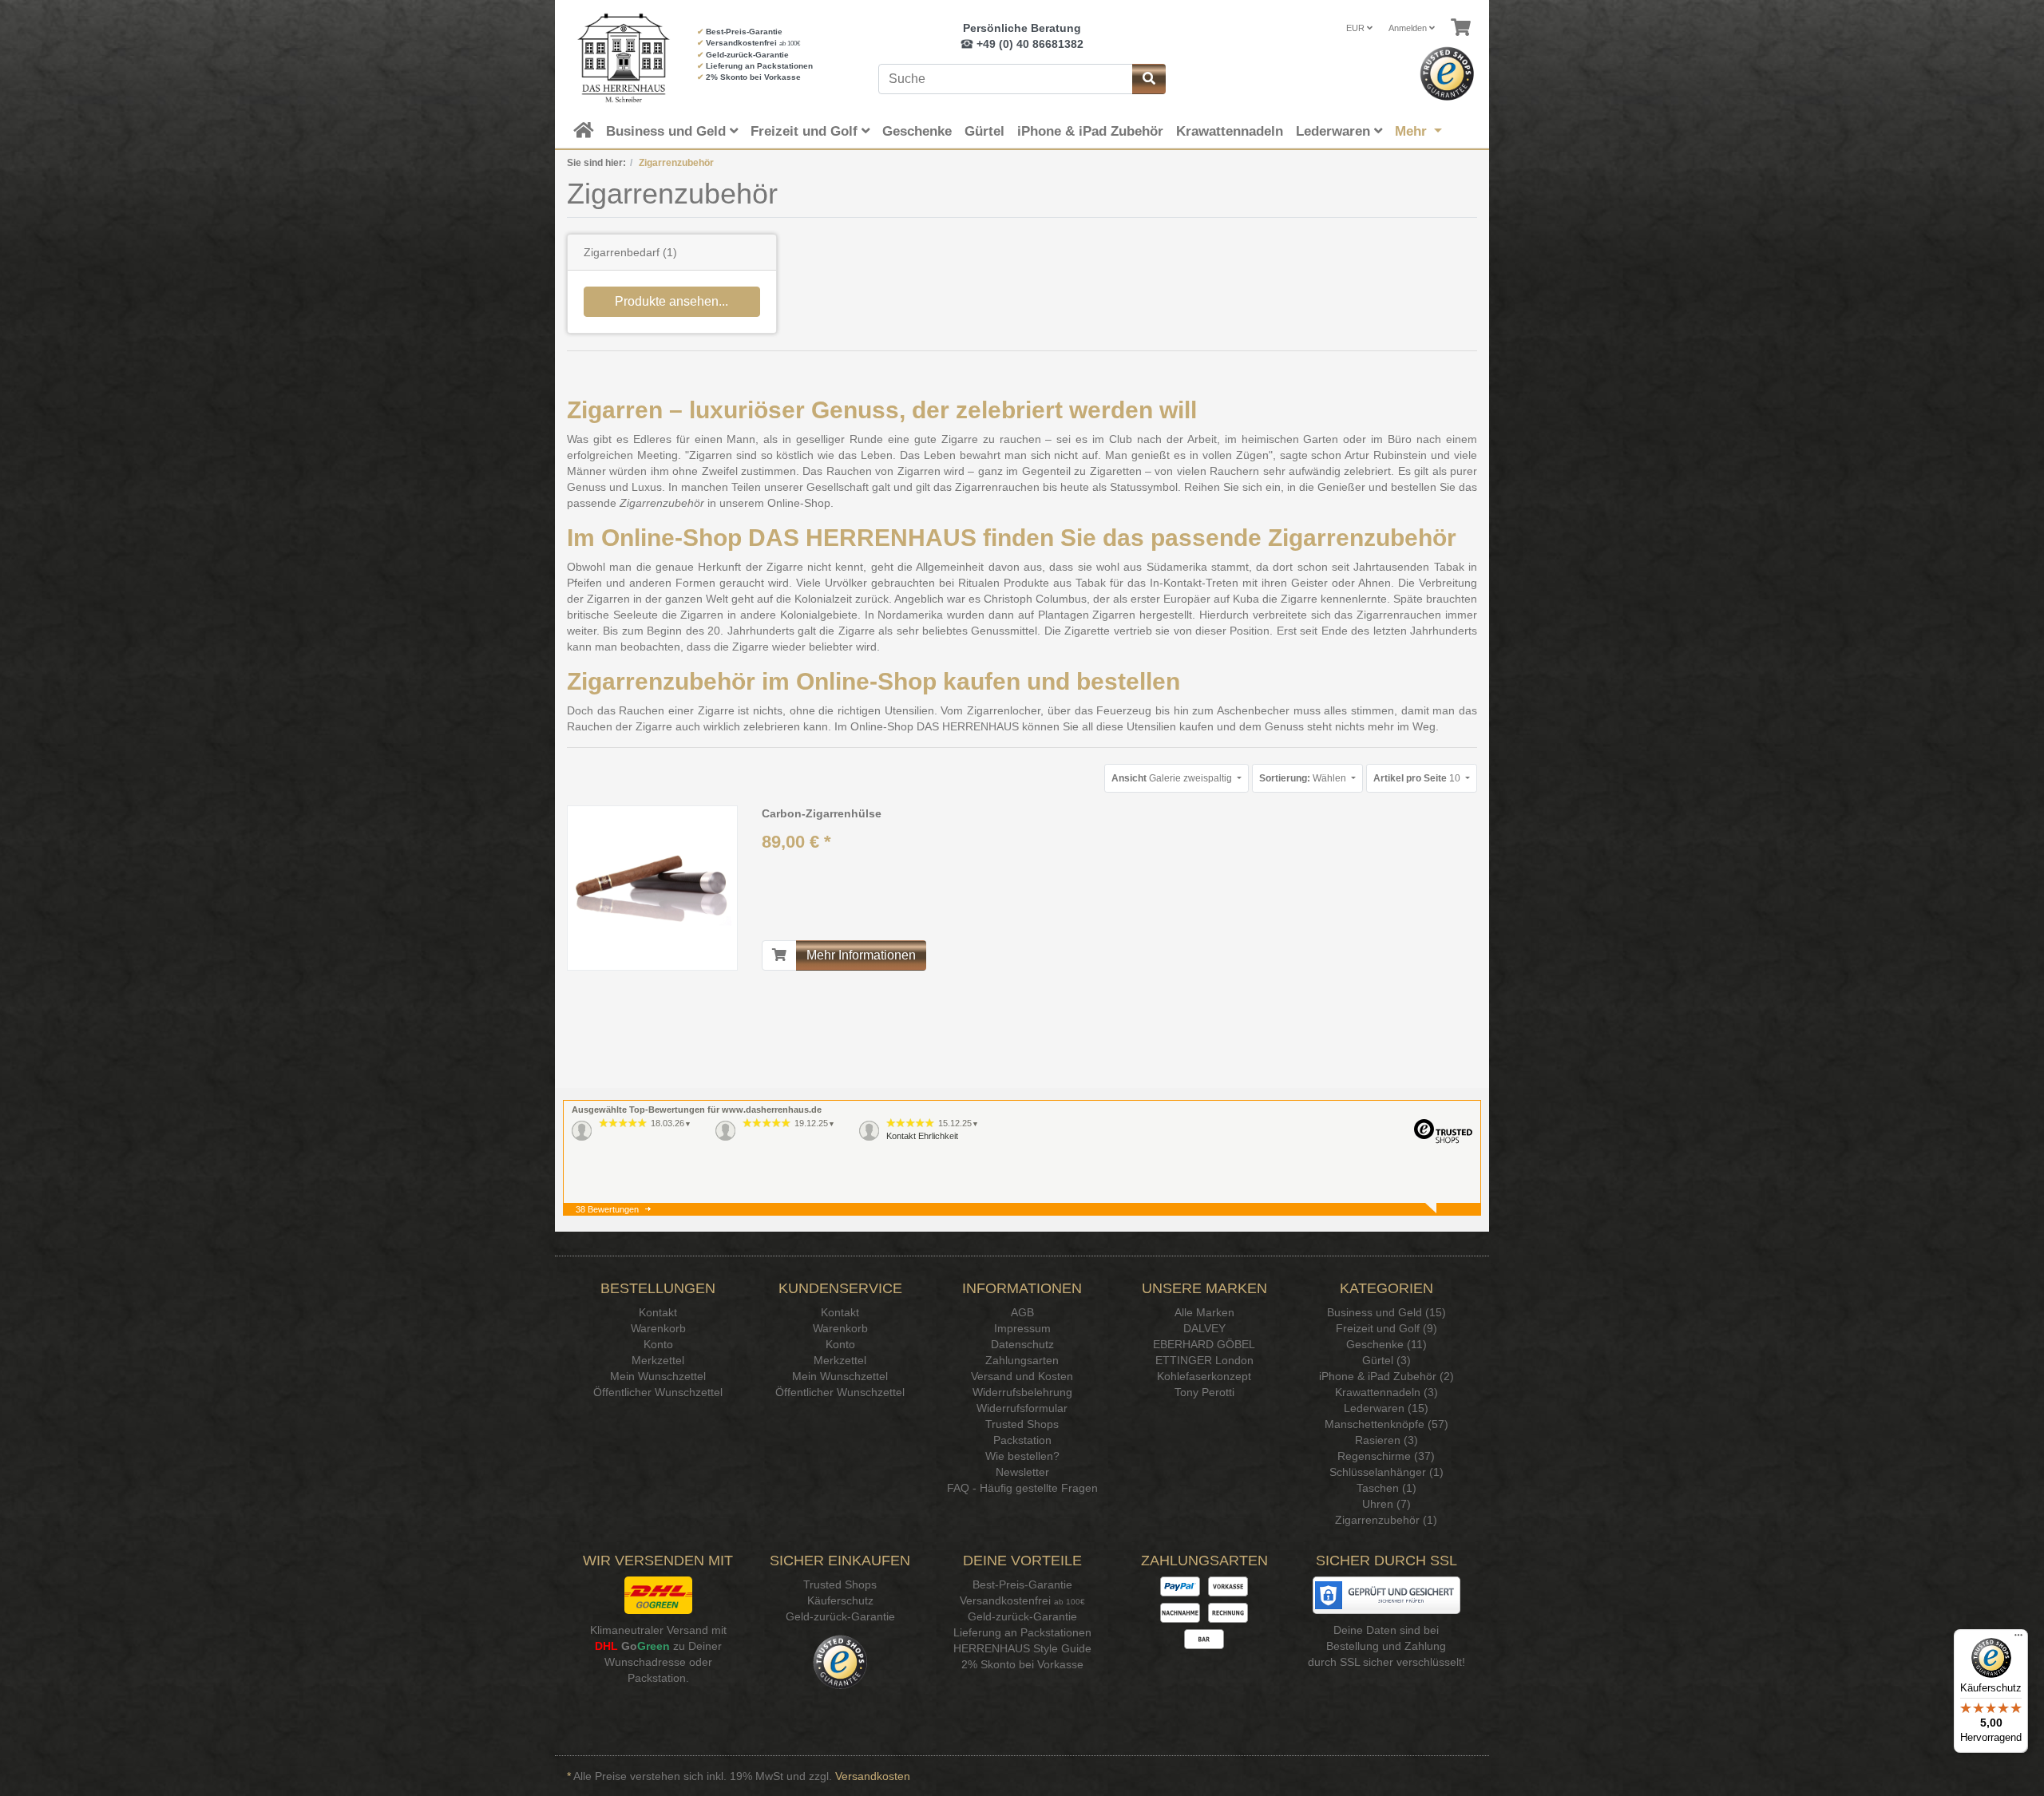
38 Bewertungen (607, 1209)
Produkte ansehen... (671, 301)
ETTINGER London (1204, 1360)
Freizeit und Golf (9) (1386, 1328)
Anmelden (1409, 28)
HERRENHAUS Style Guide (1022, 1648)
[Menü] (2018, 1639)
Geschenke (917, 131)
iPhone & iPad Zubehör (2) (1386, 1376)
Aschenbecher (1253, 710)
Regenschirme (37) (1386, 1456)
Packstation (1022, 1440)
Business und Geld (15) (1386, 1312)
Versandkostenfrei (741, 43)
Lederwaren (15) (1386, 1408)
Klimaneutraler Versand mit (658, 1630)
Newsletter (1022, 1472)
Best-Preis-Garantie (744, 32)
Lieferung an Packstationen (759, 66)
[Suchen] (1149, 79)
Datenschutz (1022, 1344)
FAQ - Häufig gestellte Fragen (1022, 1488)
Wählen (1304, 778)
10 (1418, 778)
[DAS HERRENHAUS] (620, 58)
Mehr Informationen (861, 955)
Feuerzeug (1124, 710)
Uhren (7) (1386, 1504)
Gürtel (984, 131)
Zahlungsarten (1022, 1360)
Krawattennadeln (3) (1386, 1392)
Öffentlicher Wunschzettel (658, 1392)
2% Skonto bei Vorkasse (753, 77)
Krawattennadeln (1230, 131)
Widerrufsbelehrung (1022, 1392)
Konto (658, 1344)
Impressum (1022, 1328)
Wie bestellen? (1022, 1456)
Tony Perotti (1204, 1392)
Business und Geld (668, 131)
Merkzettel (658, 1360)
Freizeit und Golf (806, 131)
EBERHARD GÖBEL (1204, 1344)
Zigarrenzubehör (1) (1386, 1520)
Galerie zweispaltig (1173, 778)
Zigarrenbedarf (622, 252)
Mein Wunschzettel (658, 1376)
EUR (1357, 28)
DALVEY (1204, 1328)
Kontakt (658, 1312)
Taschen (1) (1386, 1488)
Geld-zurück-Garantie (747, 55)
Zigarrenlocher (1004, 710)
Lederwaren (1335, 131)
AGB (1022, 1312)
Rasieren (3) (1386, 1440)
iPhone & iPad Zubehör (1090, 131)
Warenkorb (658, 1328)
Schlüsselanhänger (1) (1386, 1472)
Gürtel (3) (1386, 1360)
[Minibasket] (1461, 28)
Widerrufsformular (1022, 1408)
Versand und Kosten (1022, 1376)
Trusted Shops (1022, 1424)
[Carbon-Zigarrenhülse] (652, 888)
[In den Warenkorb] (779, 955)
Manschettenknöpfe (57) (1386, 1424)
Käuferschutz (840, 1600)
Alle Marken (1204, 1312)
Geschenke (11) (1386, 1344)
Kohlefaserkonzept (1204, 1376)
